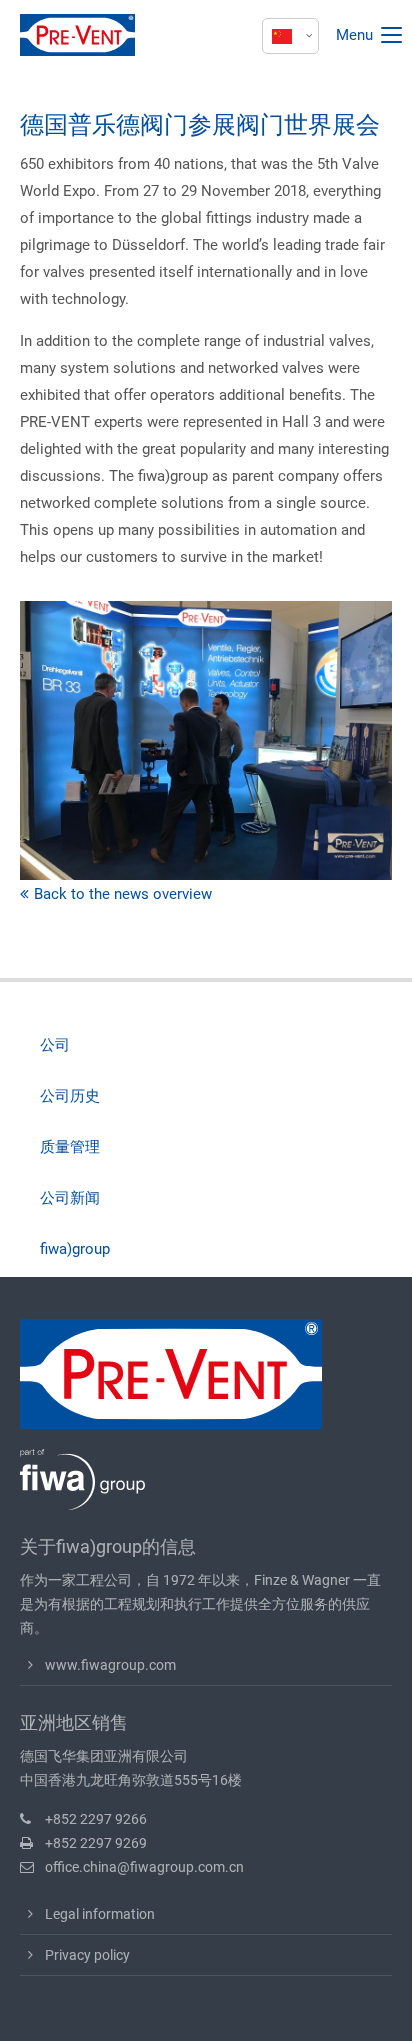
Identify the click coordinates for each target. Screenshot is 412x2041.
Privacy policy (87, 1955)
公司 (55, 1045)
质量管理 (70, 1147)
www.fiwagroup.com (110, 1665)
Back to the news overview (123, 894)
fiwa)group (75, 1249)
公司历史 (70, 1096)
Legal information (100, 1914)
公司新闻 (70, 1198)
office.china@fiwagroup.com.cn (144, 1867)
